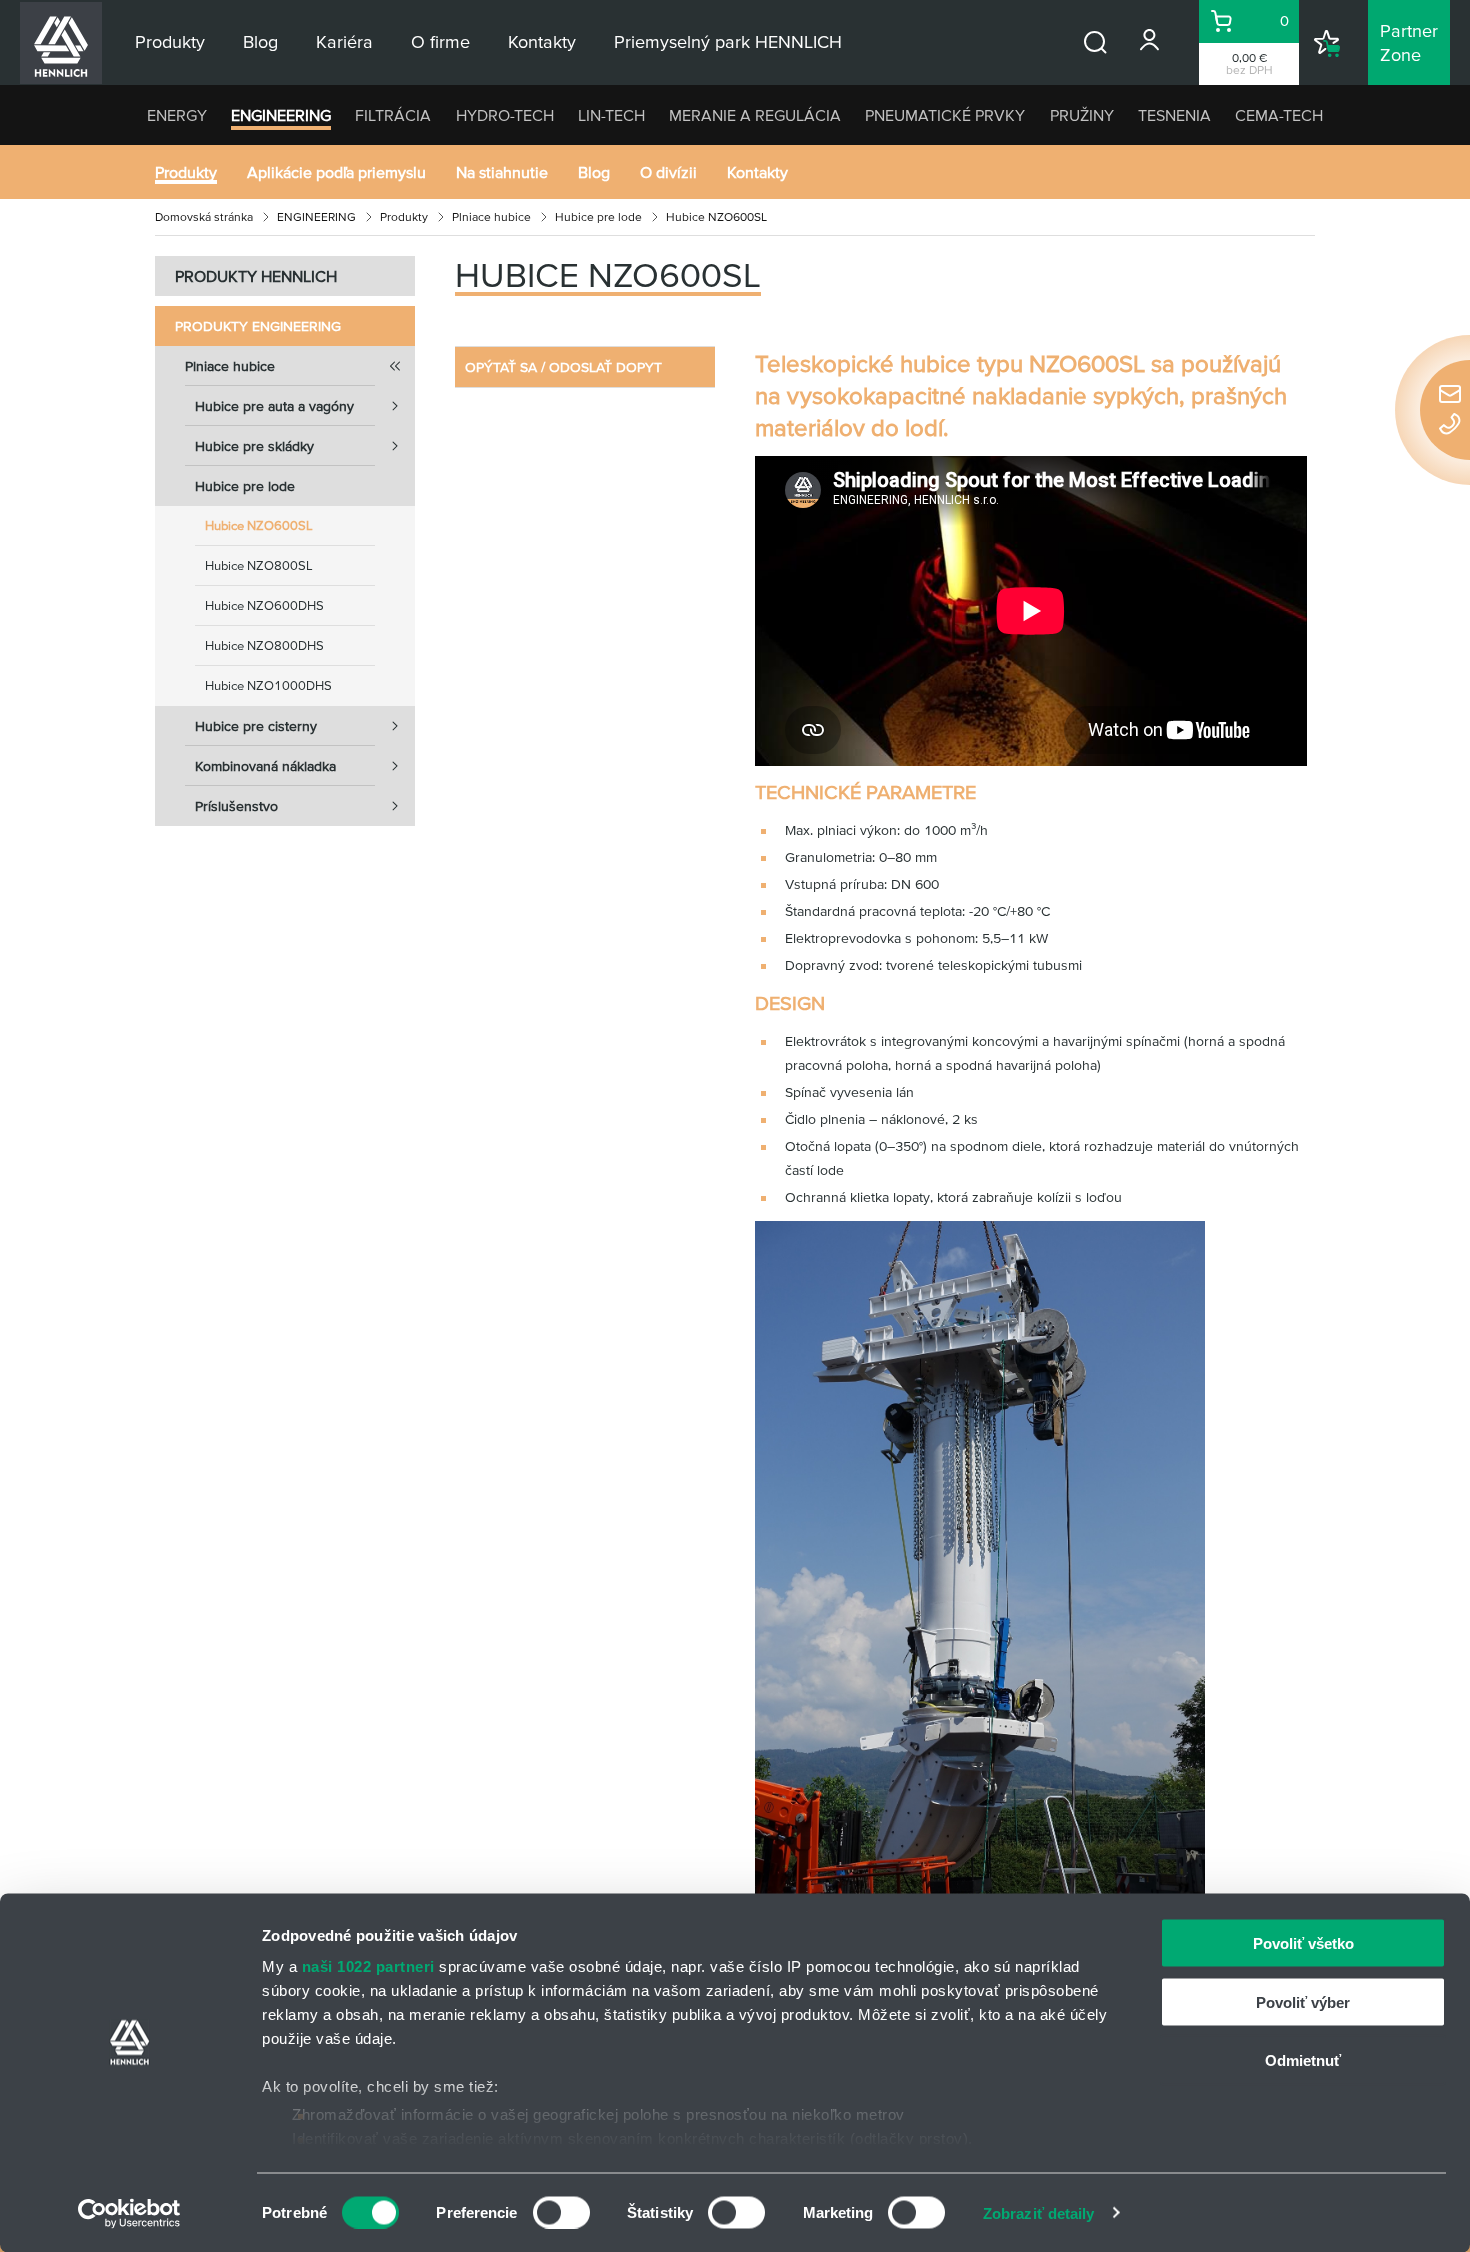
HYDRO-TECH (505, 115)
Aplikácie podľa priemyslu (336, 172)
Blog (594, 172)
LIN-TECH (611, 115)
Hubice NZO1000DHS (268, 685)
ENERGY (177, 115)
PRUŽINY (1082, 115)
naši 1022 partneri (368, 1966)
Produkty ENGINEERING (258, 326)
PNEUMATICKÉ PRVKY (945, 115)
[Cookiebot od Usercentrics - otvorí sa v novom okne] (129, 2213)
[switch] (561, 2212)
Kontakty (757, 172)
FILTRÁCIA (393, 115)
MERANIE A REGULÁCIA (755, 115)
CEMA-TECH (1279, 115)
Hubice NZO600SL (259, 525)
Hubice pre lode (598, 216)
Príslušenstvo (236, 806)
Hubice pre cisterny (256, 726)
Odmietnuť (1303, 2060)
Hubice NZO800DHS (264, 645)
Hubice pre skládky (254, 446)
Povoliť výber (1303, 2001)
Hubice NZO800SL (259, 565)
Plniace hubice (491, 216)
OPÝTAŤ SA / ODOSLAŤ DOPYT (563, 367)
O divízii (668, 172)
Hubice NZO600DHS (264, 605)
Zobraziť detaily (1039, 2212)
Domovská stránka (204, 216)
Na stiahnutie (502, 172)
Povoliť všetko (1303, 1943)
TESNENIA (1174, 115)
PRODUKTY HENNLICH (256, 276)
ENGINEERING (281, 115)
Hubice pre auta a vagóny (274, 406)
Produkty (186, 172)
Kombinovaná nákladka (265, 766)
